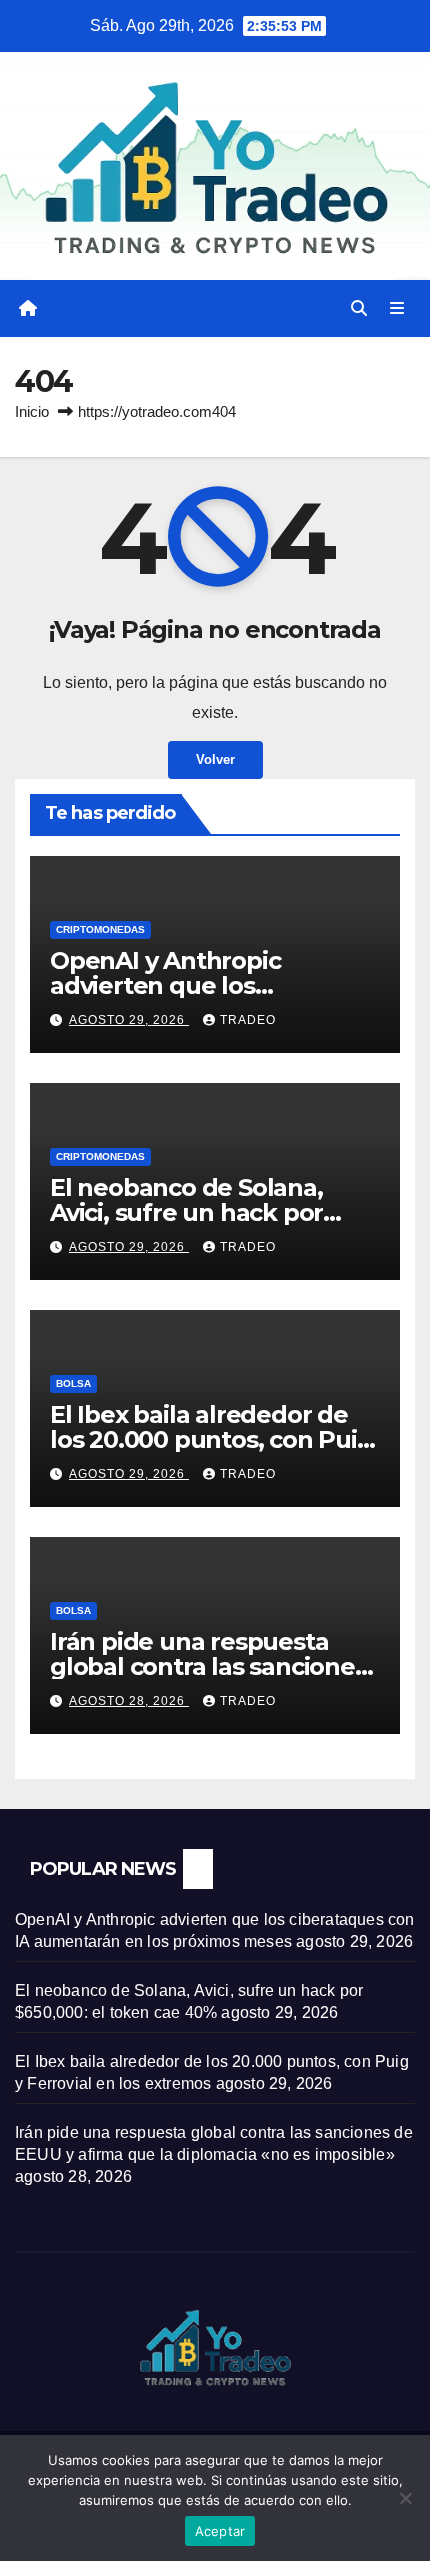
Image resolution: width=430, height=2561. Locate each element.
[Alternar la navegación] (397, 309)
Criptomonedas (100, 929)
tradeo (248, 1020)
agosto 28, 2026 (129, 1701)
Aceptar (220, 2531)
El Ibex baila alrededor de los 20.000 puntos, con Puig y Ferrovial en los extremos (211, 1439)
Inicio (32, 411)
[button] (359, 308)
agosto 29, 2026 (129, 1020)
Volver (215, 759)
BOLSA (73, 1383)
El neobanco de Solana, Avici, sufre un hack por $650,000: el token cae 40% (209, 1212)
